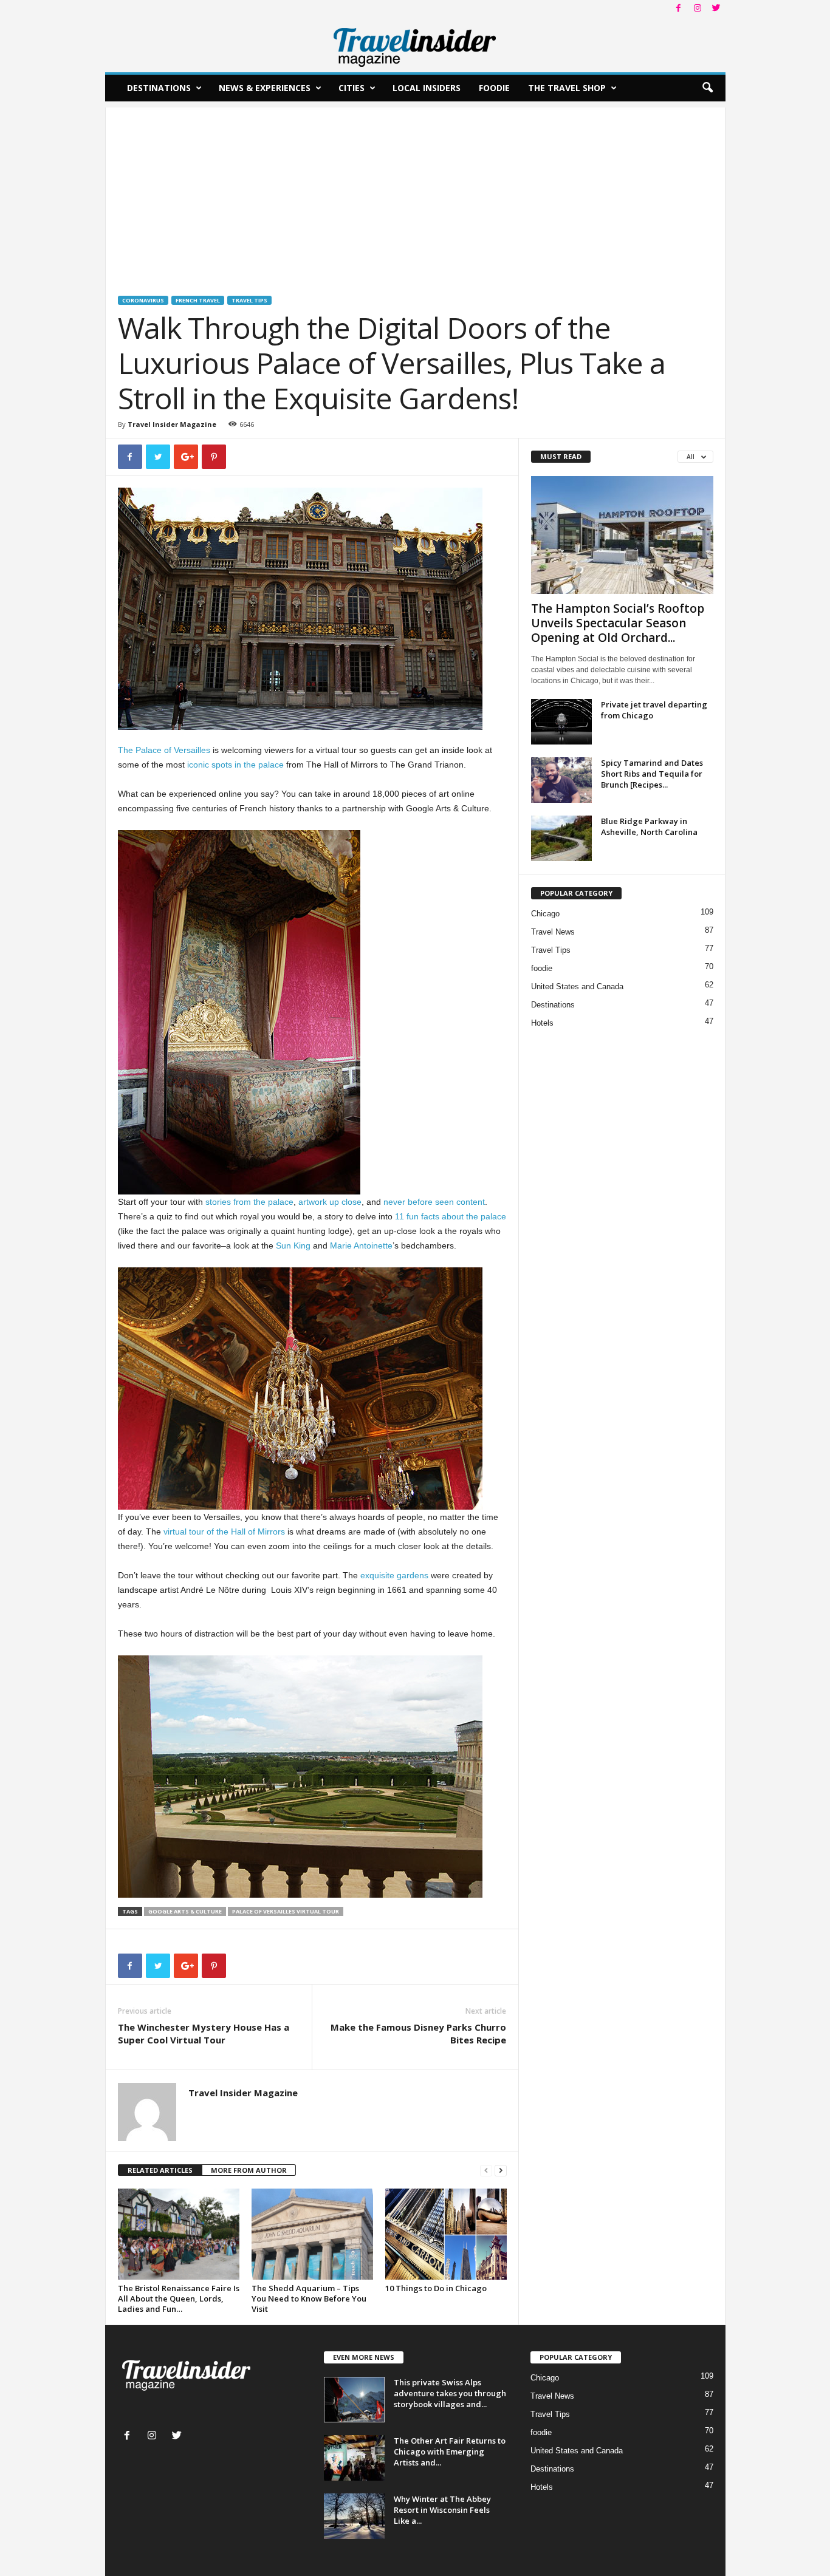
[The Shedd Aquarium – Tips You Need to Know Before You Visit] (312, 2234)
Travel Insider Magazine (172, 424)
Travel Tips (249, 300)
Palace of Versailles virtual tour (286, 1911)
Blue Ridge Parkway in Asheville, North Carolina (649, 826)
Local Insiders (427, 88)
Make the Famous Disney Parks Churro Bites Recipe (418, 2033)
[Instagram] (698, 9)
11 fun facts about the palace (451, 1216)
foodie (542, 968)
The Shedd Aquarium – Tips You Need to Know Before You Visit (309, 2298)
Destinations (159, 88)
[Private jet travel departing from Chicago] (561, 722)
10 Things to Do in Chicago (436, 2288)
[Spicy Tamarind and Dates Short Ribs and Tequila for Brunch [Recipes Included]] (561, 780)
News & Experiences (265, 88)
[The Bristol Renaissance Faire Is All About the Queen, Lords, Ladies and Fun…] (179, 2234)
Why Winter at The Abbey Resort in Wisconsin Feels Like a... (442, 2510)
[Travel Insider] (415, 45)
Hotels (542, 1023)
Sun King (293, 1245)
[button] (707, 88)
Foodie (494, 88)
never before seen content (434, 1202)
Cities (352, 88)
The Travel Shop (567, 88)
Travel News (553, 932)
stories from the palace (249, 1202)
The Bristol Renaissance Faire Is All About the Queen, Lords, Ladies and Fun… (179, 2298)
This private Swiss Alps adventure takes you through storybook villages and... (450, 2393)
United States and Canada (577, 986)
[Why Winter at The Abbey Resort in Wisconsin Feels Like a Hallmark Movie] (354, 2516)
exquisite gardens (394, 1575)
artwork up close (330, 1202)
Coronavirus (143, 300)
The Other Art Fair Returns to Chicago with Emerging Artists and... (450, 2452)
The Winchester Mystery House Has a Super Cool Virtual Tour (204, 2033)
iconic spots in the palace (235, 765)
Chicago (545, 914)
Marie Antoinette (361, 1245)
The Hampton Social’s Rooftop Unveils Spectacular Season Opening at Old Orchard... (618, 623)
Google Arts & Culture (185, 1911)
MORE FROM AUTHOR (249, 2170)
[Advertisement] (415, 193)
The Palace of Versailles (164, 750)
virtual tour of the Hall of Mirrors (224, 1532)
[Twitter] (716, 9)
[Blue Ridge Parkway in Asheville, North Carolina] (561, 838)
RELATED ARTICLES (160, 2170)
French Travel (198, 300)
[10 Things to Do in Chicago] (446, 2234)
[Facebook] (679, 9)
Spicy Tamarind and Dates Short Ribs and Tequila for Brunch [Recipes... (652, 774)
